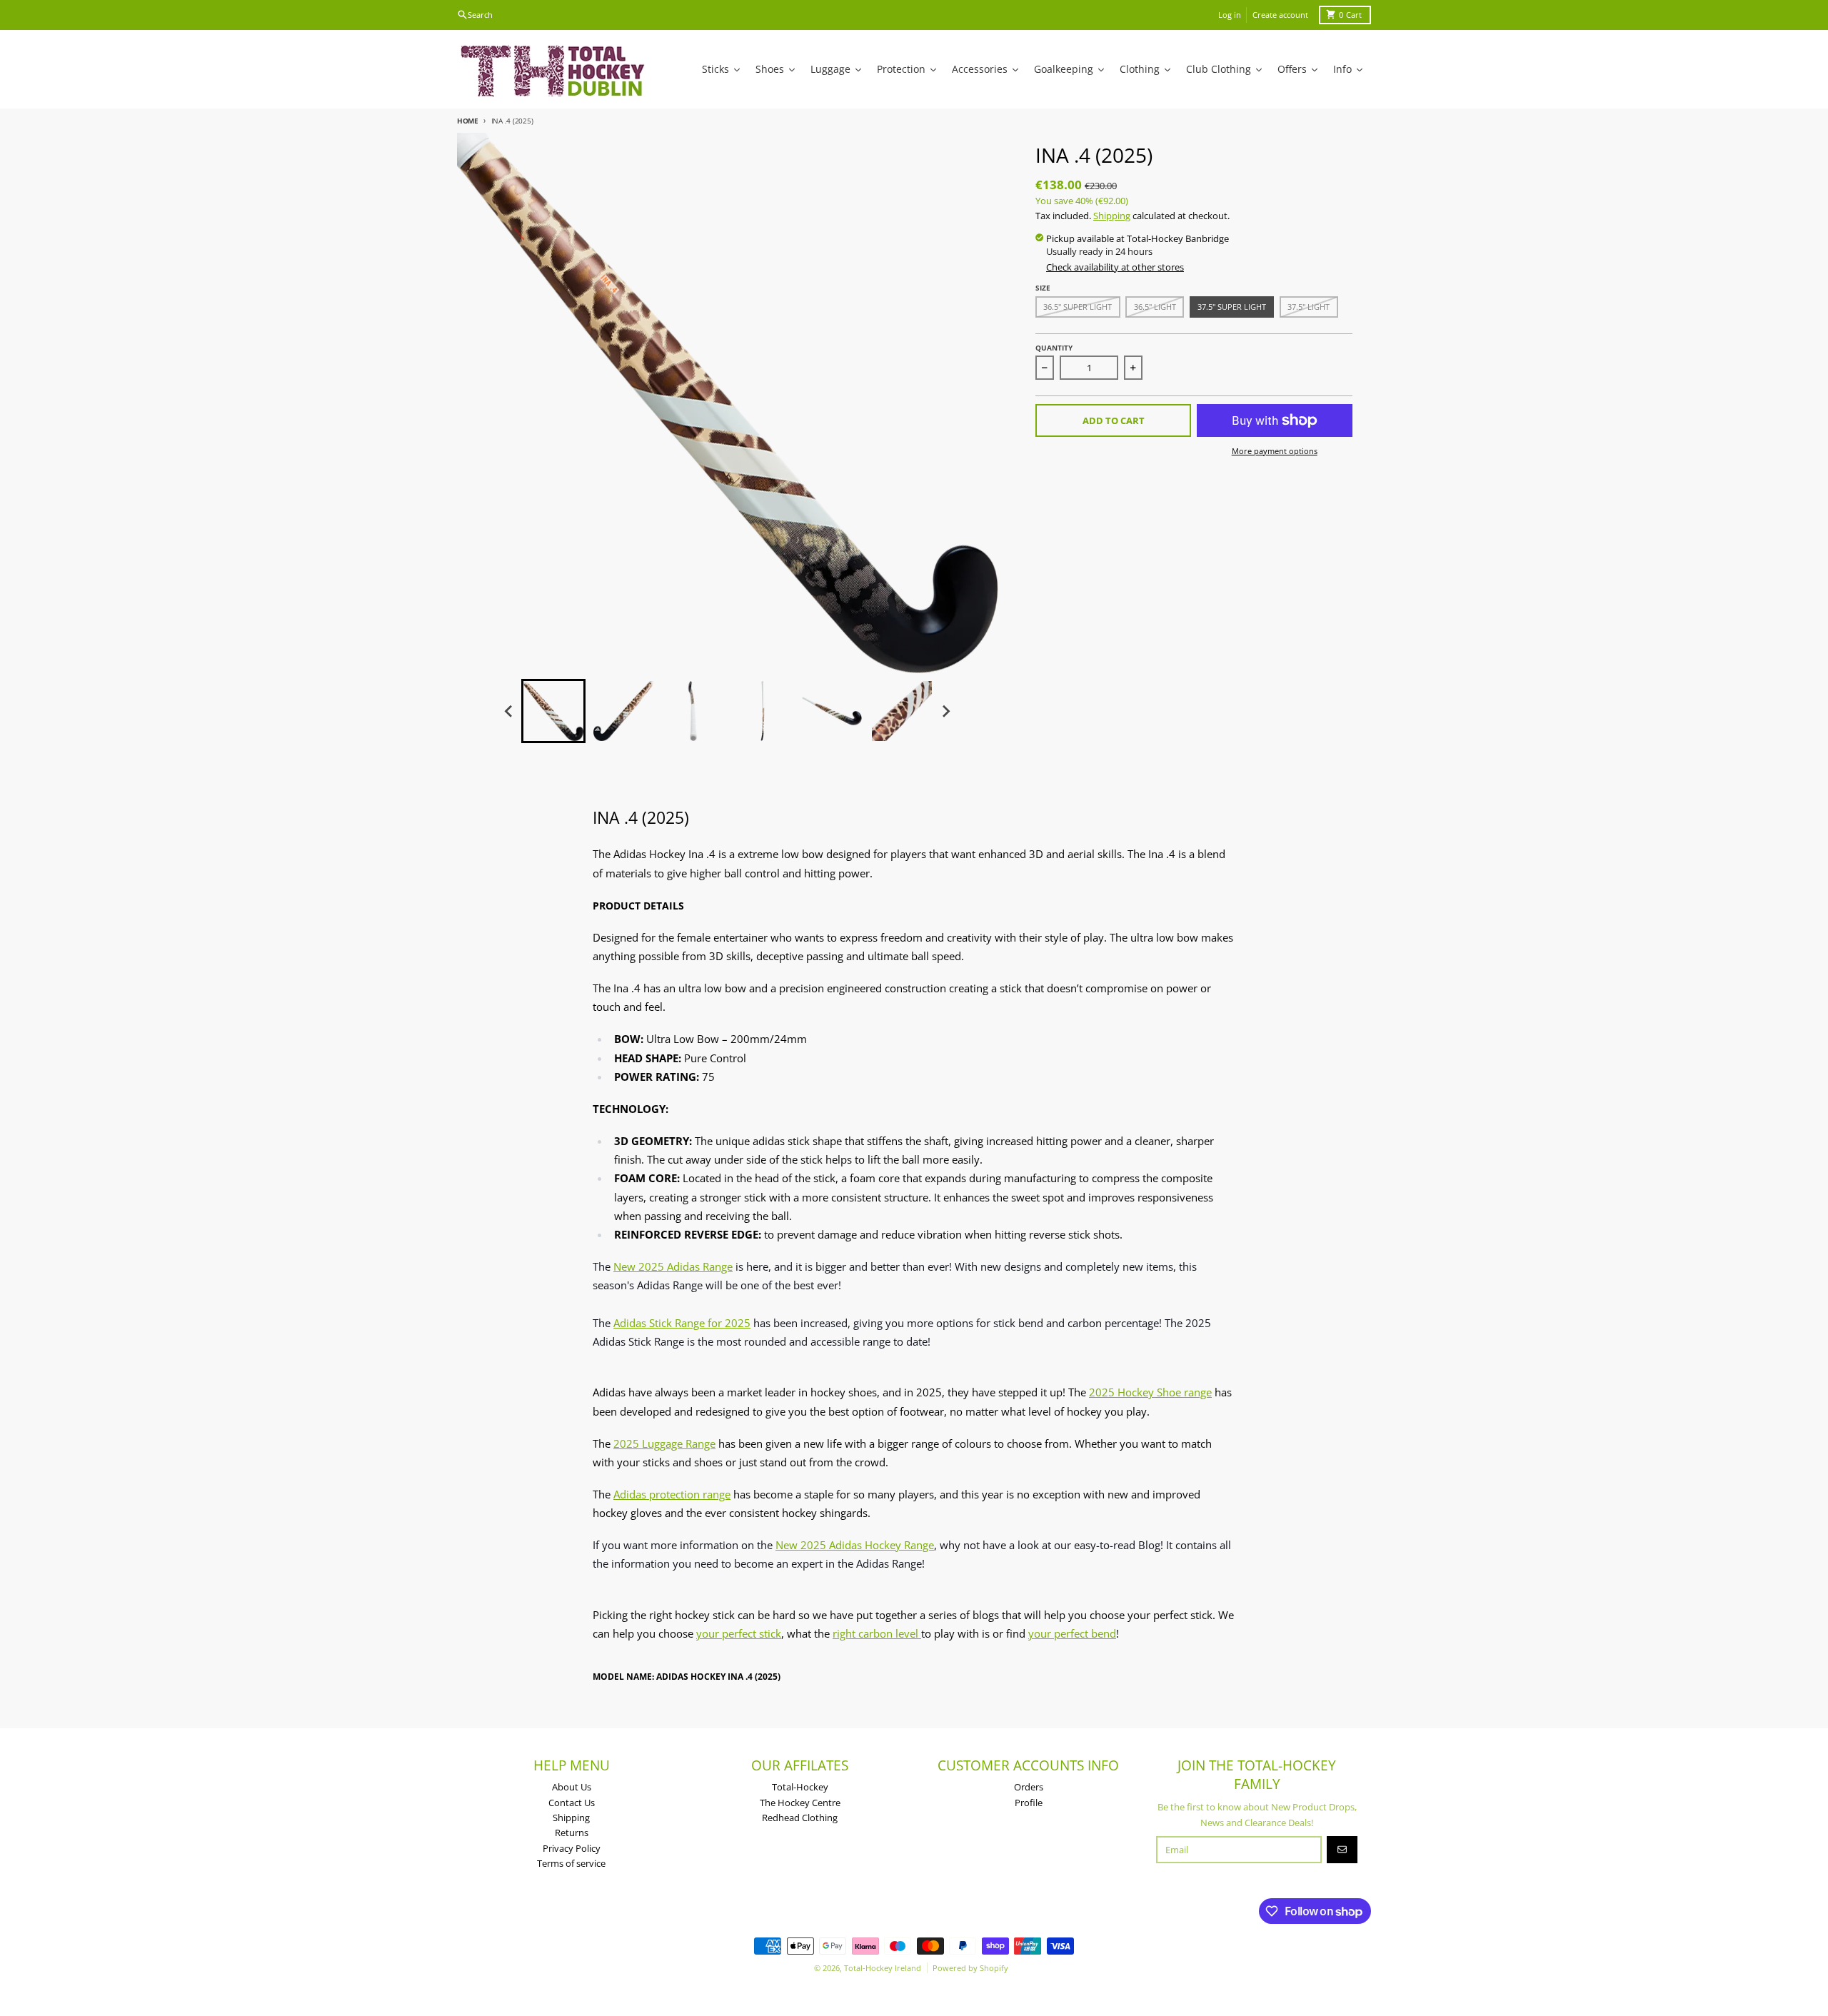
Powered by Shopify (970, 1968)
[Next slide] (945, 711)
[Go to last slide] (509, 711)
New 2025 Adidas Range (673, 1266)
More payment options (1275, 451)
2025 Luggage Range (664, 1443)
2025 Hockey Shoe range (1150, 1392)
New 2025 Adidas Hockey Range (855, 1545)
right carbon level (877, 1633)
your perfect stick (739, 1633)
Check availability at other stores (1115, 267)
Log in (1230, 15)
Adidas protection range (672, 1494)
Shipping (1112, 216)
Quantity (1054, 348)
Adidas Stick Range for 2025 (682, 1323)
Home (468, 121)
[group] (553, 711)
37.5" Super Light (1232, 307)
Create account (1280, 15)
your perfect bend (1072, 1633)
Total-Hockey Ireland (883, 1968)
